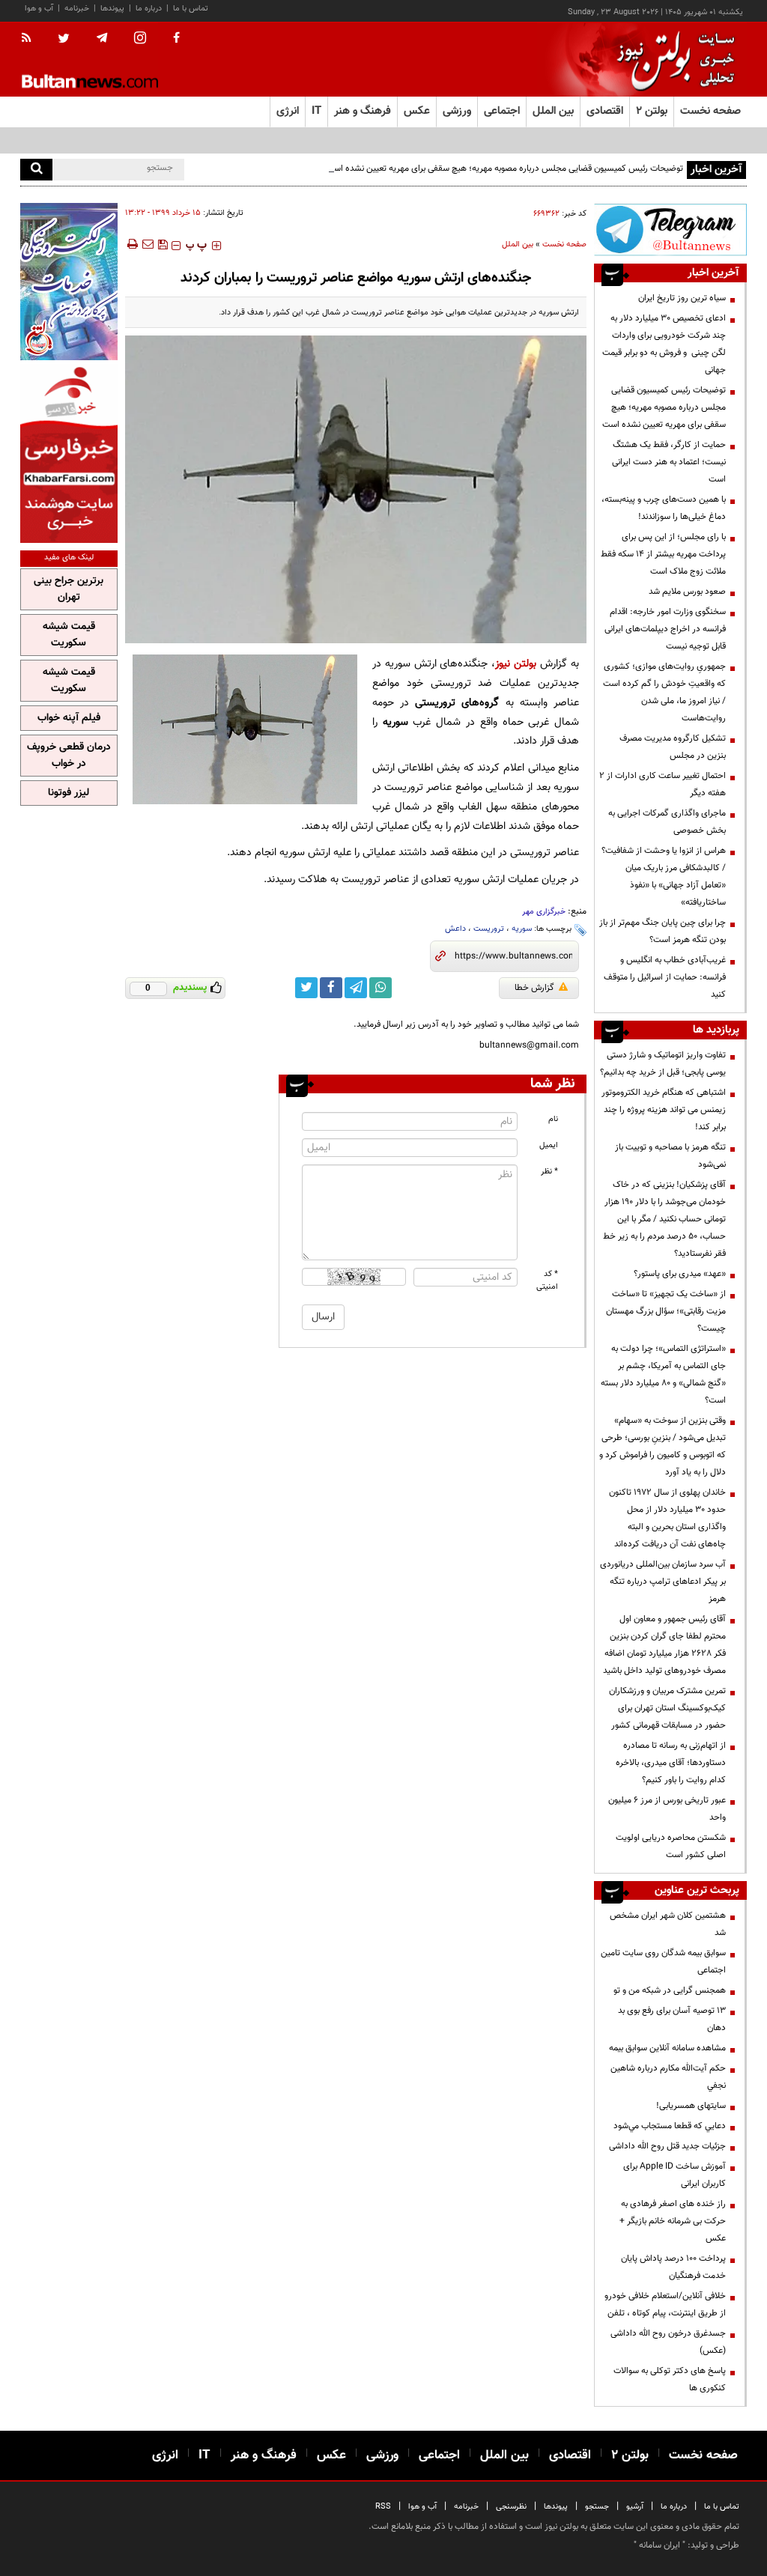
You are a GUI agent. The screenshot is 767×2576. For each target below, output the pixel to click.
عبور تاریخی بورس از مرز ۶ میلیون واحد (667, 1809)
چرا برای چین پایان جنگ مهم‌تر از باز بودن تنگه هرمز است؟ (663, 931)
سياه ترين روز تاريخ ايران (682, 298)
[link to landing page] (672, 60)
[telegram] (102, 38)
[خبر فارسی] (69, 453)
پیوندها (112, 9)
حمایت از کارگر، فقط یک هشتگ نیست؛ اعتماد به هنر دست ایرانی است (669, 462)
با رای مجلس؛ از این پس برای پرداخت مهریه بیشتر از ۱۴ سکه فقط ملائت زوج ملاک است (663, 554)
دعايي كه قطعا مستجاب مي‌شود (670, 2126)
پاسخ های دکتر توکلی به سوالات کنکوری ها (670, 2379)
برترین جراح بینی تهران (69, 589)
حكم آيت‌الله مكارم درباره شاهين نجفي (668, 2077)
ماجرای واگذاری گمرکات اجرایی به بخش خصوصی (667, 822)
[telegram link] (356, 988)
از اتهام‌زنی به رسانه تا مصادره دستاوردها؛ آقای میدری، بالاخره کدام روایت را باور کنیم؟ (671, 1763)
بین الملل (518, 244)
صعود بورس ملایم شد (687, 592)
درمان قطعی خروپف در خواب (69, 756)
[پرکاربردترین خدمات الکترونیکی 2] (69, 282)
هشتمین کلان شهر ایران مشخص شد (668, 1924)
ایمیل (549, 1145)
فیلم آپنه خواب (69, 718)
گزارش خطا (534, 988)
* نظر (549, 1172)
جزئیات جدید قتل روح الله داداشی (667, 2146)
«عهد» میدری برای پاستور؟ (680, 1274)
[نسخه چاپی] (131, 244)
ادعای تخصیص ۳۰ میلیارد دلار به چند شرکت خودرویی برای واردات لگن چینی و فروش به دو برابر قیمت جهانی (664, 344)
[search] (36, 170)
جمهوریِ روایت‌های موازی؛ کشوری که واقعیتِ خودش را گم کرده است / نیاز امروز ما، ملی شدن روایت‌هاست (664, 692)
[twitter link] (306, 988)
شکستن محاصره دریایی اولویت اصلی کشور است (671, 1846)
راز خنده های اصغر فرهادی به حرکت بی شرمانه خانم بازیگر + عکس (673, 2221)
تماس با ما (191, 9)
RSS (383, 2507)
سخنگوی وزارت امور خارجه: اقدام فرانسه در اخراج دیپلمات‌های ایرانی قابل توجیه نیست (665, 629)
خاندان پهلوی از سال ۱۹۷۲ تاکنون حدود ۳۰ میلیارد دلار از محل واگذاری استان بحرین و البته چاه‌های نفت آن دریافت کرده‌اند (667, 1518)
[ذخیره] (163, 244)
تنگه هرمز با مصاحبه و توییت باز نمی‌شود (670, 1156)
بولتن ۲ (652, 111)
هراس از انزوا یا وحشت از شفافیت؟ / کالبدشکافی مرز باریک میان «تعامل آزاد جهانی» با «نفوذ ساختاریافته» (664, 877)
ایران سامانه (660, 2545)
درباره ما (149, 9)
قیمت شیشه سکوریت (69, 635)
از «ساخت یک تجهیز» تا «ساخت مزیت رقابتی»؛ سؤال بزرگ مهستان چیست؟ (666, 1311)
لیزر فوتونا (69, 793)
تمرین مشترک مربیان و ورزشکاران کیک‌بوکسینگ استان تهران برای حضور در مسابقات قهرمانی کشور (667, 1708)
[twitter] (64, 40)
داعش (455, 929)
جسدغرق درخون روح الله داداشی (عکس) (668, 2342)
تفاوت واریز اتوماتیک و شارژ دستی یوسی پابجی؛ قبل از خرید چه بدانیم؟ (663, 1064)
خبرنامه (77, 9)
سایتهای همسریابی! (691, 2106)
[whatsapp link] (381, 988)
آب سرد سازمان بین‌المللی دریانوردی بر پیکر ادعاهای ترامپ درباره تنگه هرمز (663, 1582)
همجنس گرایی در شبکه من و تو (670, 1990)
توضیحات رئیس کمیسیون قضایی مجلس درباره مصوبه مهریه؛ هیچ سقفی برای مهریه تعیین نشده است (504, 168)
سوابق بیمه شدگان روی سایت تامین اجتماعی (663, 1962)
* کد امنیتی (547, 1281)
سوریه (522, 929)
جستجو (597, 2507)
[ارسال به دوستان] (148, 244)
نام (553, 1119)
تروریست (489, 929)
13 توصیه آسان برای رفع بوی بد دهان (672, 2019)
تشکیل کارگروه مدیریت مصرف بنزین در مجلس (673, 747)
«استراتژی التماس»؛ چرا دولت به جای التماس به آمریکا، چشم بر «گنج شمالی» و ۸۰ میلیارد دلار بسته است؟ (663, 1374)
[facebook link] (331, 988)
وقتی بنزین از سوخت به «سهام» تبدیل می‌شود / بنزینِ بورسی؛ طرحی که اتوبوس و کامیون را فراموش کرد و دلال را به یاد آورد (663, 1446)
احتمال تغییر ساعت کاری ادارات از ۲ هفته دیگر (663, 784)
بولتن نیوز (516, 664)
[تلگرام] (670, 230)
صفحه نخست (710, 111)
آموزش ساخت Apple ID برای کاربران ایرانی (674, 2175)
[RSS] (31, 39)
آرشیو (635, 2507)
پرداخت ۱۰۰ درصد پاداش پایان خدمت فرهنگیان (673, 2267)
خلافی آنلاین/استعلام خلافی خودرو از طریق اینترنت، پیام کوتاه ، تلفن (665, 2305)
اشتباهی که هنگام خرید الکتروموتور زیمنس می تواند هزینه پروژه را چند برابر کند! (664, 1110)
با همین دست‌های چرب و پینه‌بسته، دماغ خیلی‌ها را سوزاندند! (664, 508)
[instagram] (140, 39)
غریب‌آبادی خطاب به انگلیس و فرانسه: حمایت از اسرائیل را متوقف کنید (665, 977)
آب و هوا (39, 9)
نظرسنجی (511, 2507)
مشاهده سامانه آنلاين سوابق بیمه (667, 2048)
